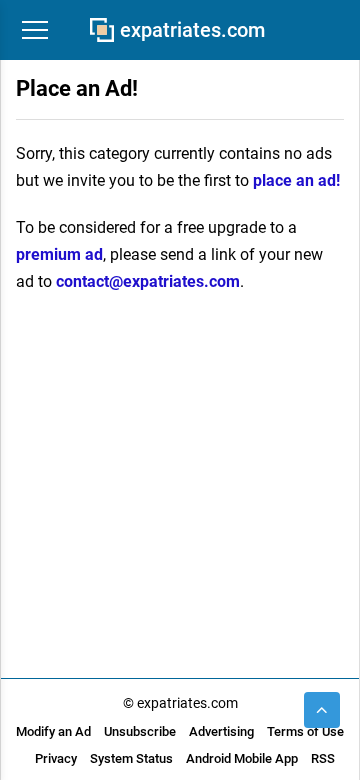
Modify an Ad (53, 731)
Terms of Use (305, 731)
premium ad (59, 254)
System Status (131, 758)
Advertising (221, 731)
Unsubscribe (140, 731)
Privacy (56, 758)
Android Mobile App (242, 758)
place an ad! (296, 180)
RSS (323, 758)
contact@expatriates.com (148, 281)
